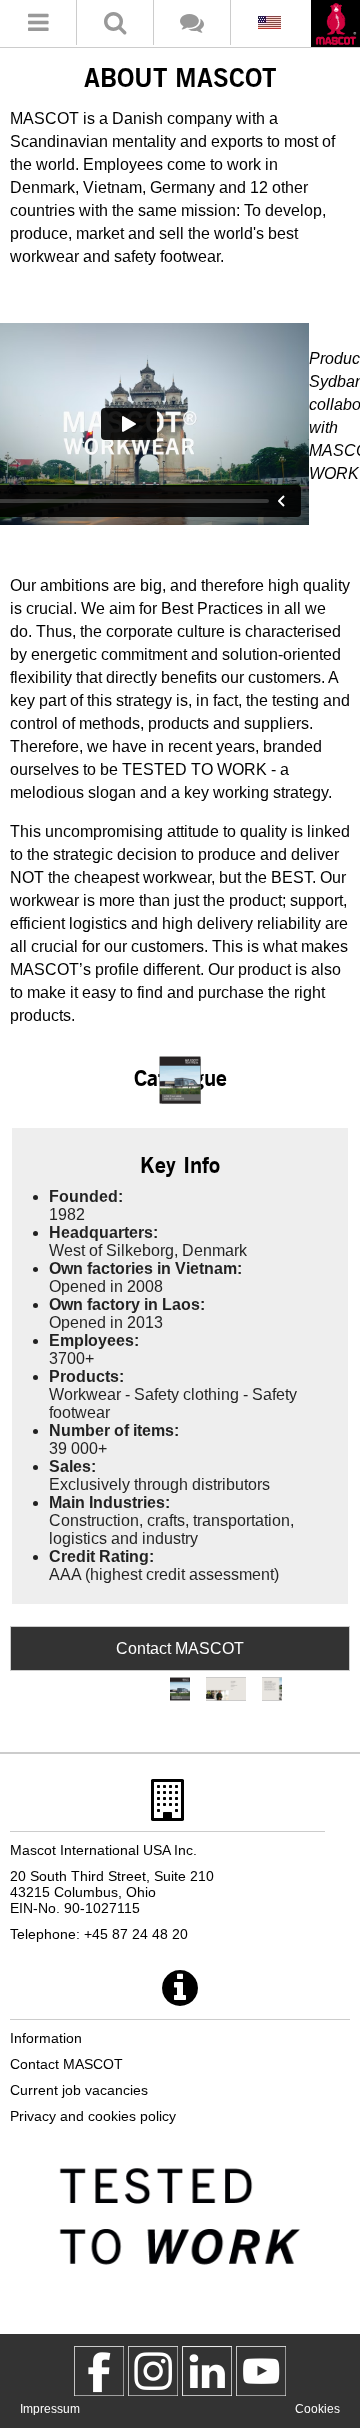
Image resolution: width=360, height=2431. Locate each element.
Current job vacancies (79, 2090)
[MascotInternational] (261, 2371)
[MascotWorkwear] (99, 2371)
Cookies (317, 2409)
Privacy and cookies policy (93, 2116)
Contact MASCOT (180, 1648)
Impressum (50, 2409)
